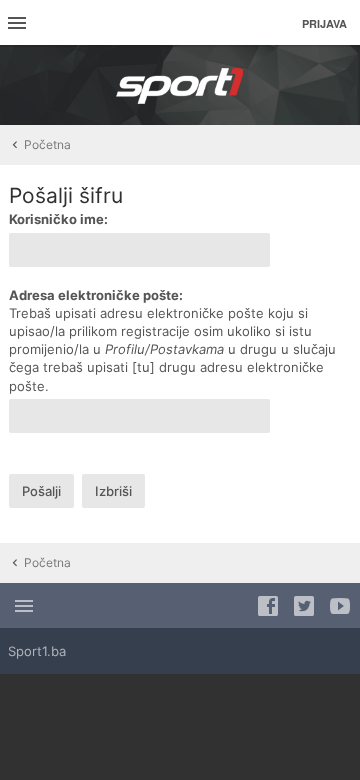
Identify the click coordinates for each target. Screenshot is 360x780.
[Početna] (180, 85)
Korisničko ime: (58, 219)
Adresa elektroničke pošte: (96, 295)
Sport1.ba (37, 651)
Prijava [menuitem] (324, 23)
